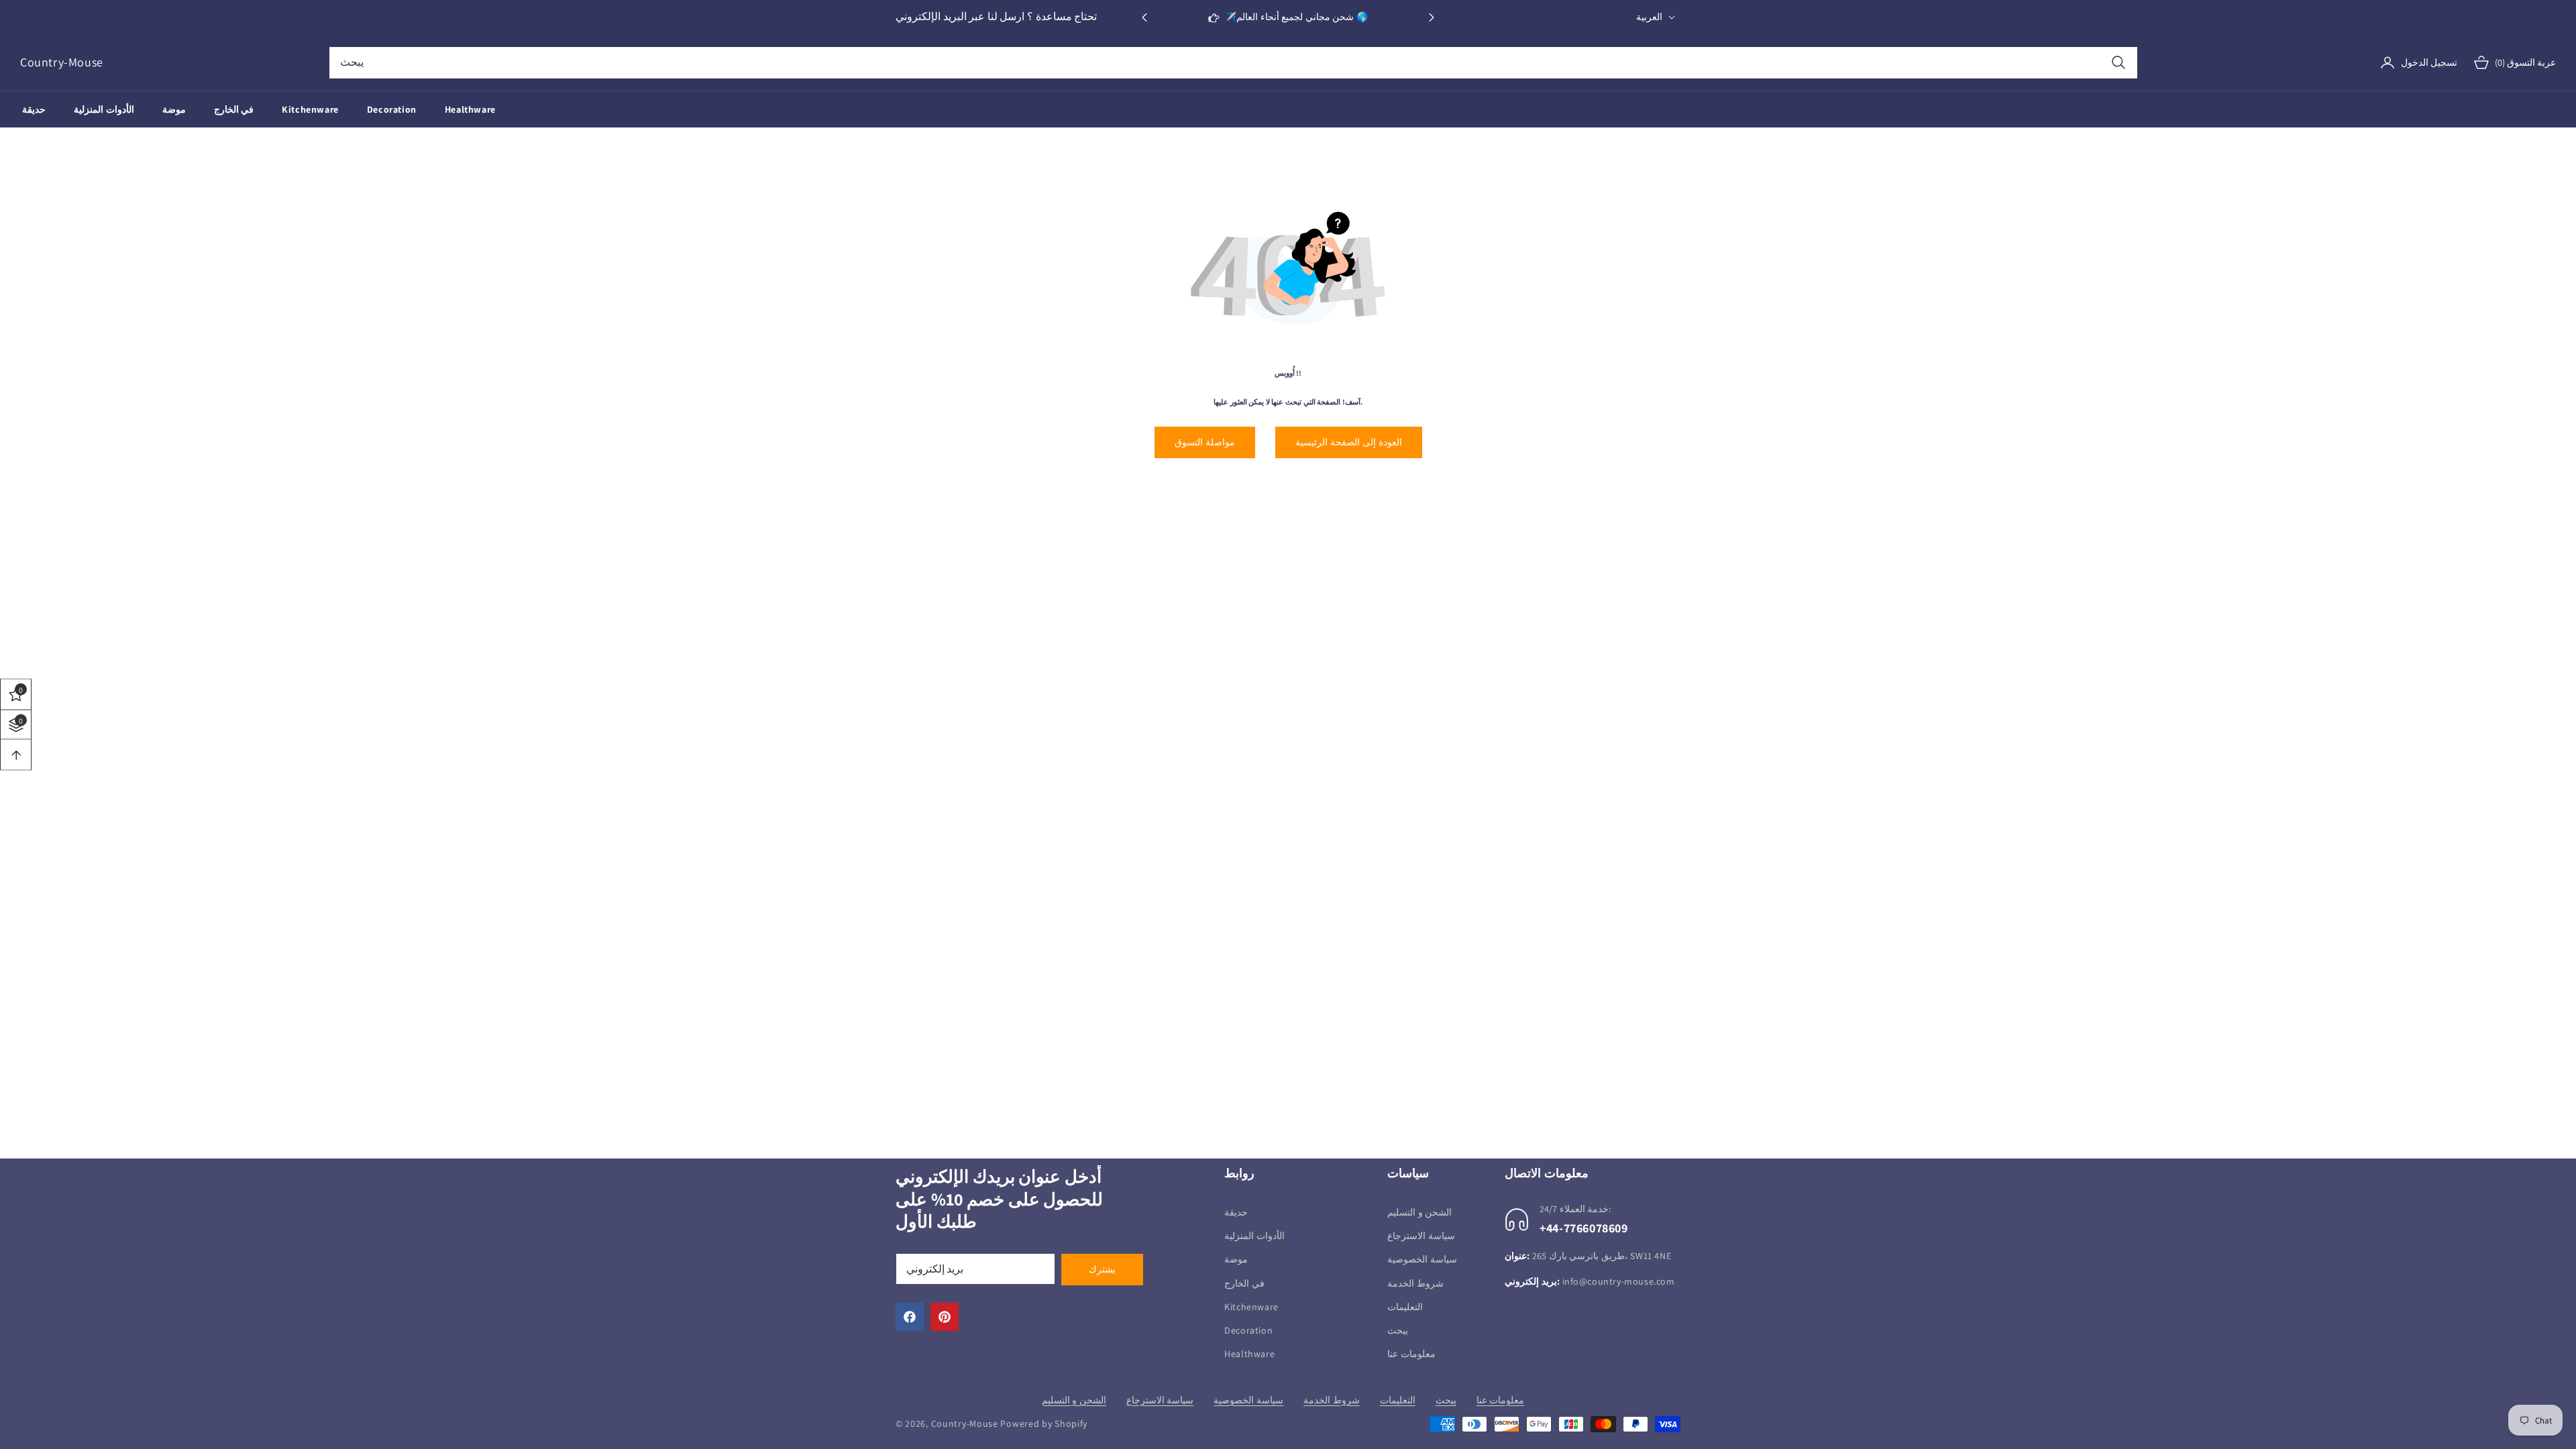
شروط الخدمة (1415, 1283)
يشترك (1102, 1269)
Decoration (1248, 1330)
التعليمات (1405, 1307)
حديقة (1236, 1212)
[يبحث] (2118, 63)
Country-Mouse (965, 1424)
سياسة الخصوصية (1422, 1259)
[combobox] (1233, 63)
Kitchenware (1251, 1307)
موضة (1236, 1259)
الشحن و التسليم (1419, 1212)
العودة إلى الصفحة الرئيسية (1349, 442)
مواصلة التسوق (1205, 442)
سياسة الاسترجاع (1421, 1236)
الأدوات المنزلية (1254, 1236)
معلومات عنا (1411, 1354)
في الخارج (1244, 1283)
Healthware (1249, 1354)
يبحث (1398, 1330)
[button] (1432, 17)
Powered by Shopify (1044, 1424)
